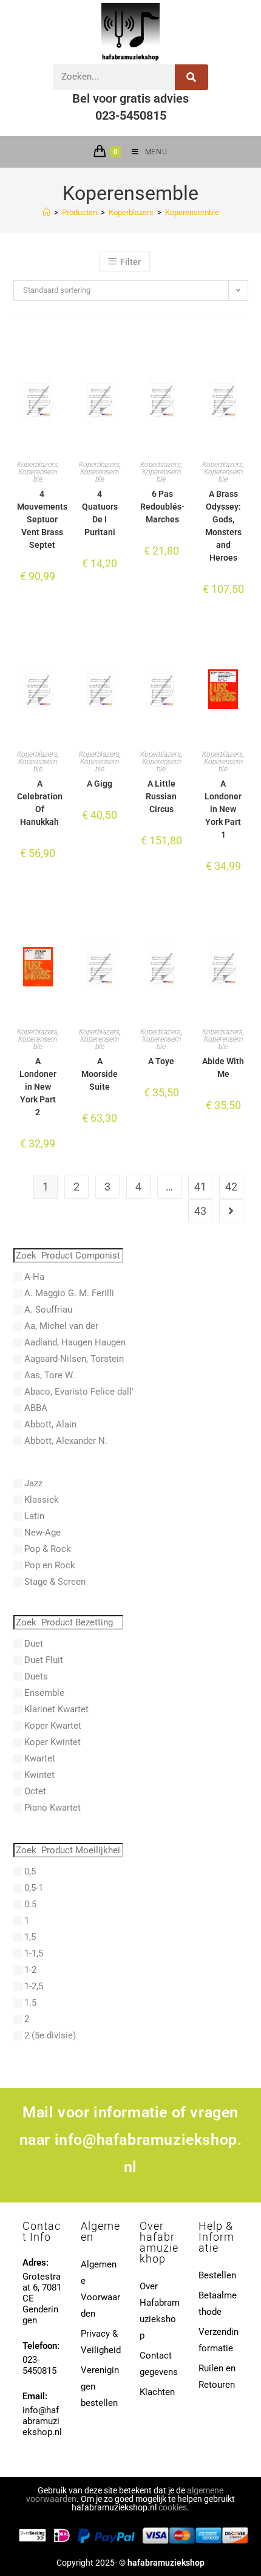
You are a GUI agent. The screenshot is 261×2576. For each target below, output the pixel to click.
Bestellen (217, 2275)
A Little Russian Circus (161, 796)
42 (231, 1187)
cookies (173, 2507)
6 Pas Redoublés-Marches (162, 507)
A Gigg (100, 784)
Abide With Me (223, 1068)
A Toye (161, 1061)
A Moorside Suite (100, 1074)
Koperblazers (37, 465)
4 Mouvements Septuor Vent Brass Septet (42, 519)
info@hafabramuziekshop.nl (42, 2421)
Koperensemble (192, 212)
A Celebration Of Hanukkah (40, 803)
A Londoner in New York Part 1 (223, 809)
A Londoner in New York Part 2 (38, 1087)
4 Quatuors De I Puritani (100, 513)
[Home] (46, 212)
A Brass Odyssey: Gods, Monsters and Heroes (223, 526)
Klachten (157, 2392)
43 (200, 1211)
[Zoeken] (192, 77)
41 (200, 1187)
